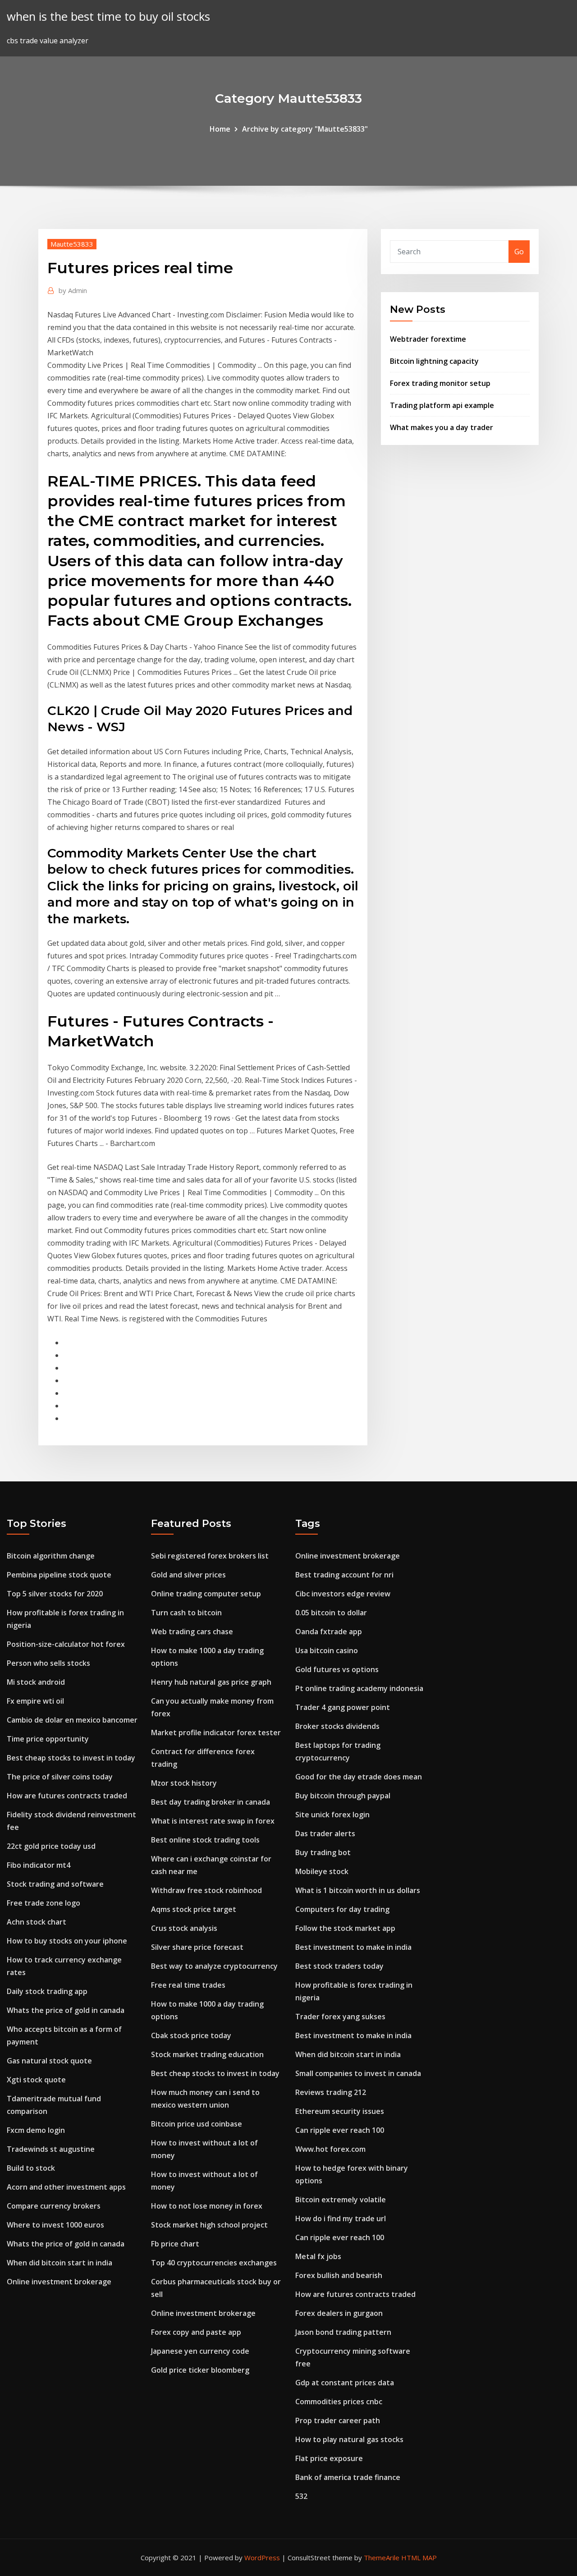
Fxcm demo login (36, 2130)
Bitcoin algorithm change (51, 1556)
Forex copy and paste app (196, 2332)
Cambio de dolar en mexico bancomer (72, 1720)
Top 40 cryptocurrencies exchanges (214, 2263)
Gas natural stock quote (49, 2061)
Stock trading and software (55, 1884)
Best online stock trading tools (205, 1840)
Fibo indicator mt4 (39, 1865)
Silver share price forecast (197, 1947)
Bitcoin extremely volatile (341, 2200)
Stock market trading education (207, 2054)
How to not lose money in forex (207, 2206)
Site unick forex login (332, 1815)
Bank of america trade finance (348, 2477)
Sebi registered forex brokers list (210, 1556)
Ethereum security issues (340, 2111)
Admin (73, 290)
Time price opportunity (48, 1739)
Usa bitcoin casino (327, 1650)
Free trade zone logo (44, 1903)
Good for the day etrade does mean (359, 1777)
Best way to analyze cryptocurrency (214, 1966)
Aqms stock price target (194, 1909)
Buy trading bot (323, 1852)
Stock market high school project (209, 2225)
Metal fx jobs (318, 2256)
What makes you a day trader (442, 427)
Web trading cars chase (192, 1632)
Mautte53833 (72, 244)
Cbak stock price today (191, 2035)
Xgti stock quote (36, 2080)
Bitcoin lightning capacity (434, 361)
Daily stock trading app (47, 1991)
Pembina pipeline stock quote (59, 1575)
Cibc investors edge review (343, 1594)
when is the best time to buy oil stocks (108, 16)
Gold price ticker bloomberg (200, 2370)
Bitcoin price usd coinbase (197, 2124)
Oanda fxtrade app (329, 1632)
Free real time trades (188, 1985)
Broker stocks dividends (337, 1726)
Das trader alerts (325, 1833)
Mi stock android (36, 1682)
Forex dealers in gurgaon (339, 2313)
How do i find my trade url (341, 2218)
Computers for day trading (342, 1909)
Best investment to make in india (353, 1947)
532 (301, 2496)
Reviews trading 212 (331, 2092)
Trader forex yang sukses (340, 2017)
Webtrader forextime (428, 339)
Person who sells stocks (48, 1663)
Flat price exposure (329, 2458)
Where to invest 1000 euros (55, 2225)
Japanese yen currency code (200, 2351)
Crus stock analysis (184, 1928)
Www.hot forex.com (330, 2149)
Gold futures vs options (337, 1669)
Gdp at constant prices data (345, 2383)
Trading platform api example (442, 405)
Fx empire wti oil (35, 1701)
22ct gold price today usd (51, 1846)
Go (519, 252)
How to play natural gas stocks (349, 2439)
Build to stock (31, 2168)
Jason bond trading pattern (343, 2332)
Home (220, 129)
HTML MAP (419, 2558)
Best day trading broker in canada (211, 1802)
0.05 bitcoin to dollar (331, 1613)
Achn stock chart (37, 1922)
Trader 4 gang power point (343, 1707)
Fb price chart (175, 2244)
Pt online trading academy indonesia (359, 1688)
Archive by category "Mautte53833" (305, 129)
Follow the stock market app (345, 1928)
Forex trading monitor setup (440, 383)
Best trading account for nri (344, 1575)
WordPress (262, 2558)
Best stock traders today (339, 1966)
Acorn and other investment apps (66, 2187)
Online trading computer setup (206, 1594)
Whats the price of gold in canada (66, 2010)
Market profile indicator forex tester (216, 1733)
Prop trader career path (338, 2420)
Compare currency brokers (54, 2206)
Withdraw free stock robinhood (206, 1890)
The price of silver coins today (60, 1777)
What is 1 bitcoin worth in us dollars (358, 1890)
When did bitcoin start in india (60, 2263)
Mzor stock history (184, 1783)
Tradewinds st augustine (51, 2149)
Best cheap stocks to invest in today (71, 1758)
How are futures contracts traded (67, 1796)
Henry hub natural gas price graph (211, 1682)
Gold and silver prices (188, 1575)
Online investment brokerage (59, 2282)
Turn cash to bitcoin (186, 1613)
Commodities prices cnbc (339, 2402)
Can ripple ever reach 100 (340, 2130)
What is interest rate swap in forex (213, 1821)
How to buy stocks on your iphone (67, 1941)
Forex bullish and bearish (339, 2275)
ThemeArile (382, 2558)
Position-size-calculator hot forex (66, 1644)
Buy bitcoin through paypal (343, 1796)
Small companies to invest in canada (358, 2073)
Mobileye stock (322, 1871)
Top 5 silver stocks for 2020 (55, 1594)
